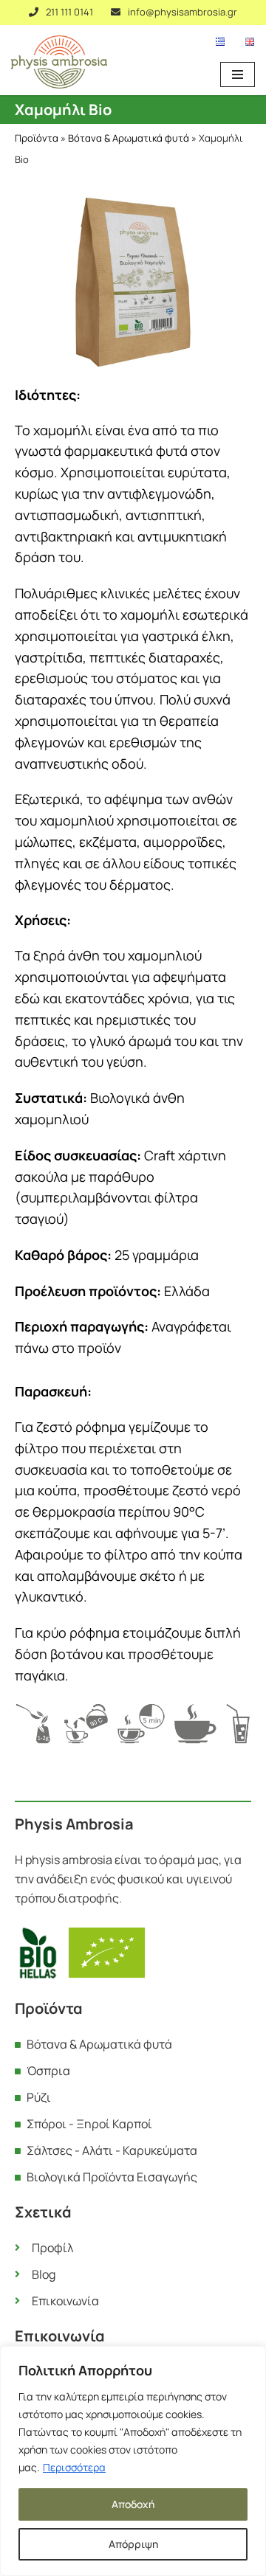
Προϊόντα (37, 138)
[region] (133, 2461)
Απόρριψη (133, 2544)
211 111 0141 (69, 12)
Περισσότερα (74, 2467)
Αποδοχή (133, 2504)
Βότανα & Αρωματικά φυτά (129, 138)
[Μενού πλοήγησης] (238, 75)
